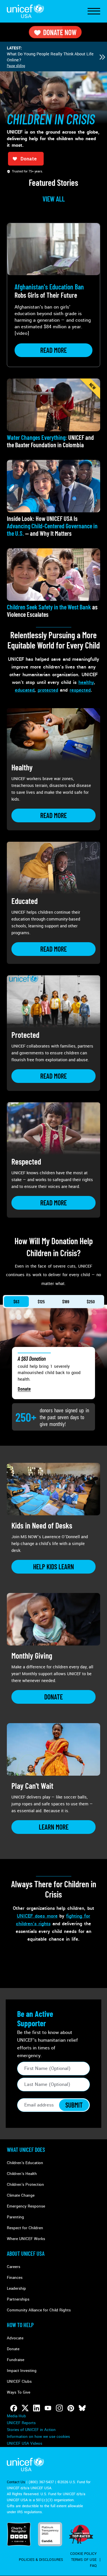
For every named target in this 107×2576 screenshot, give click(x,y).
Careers (14, 2267)
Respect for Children (25, 2228)
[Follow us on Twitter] (25, 2408)
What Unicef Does (26, 2150)
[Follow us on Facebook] (14, 2408)
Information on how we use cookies (38, 2437)
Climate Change (21, 2195)
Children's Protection (25, 2185)
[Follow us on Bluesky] (82, 2408)
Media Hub (16, 2416)
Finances (15, 2278)
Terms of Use (84, 2560)
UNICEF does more (37, 1916)
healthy (86, 682)
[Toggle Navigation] (94, 11)
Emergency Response (26, 2206)
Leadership (16, 2288)
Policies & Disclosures (41, 2560)
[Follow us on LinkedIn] (37, 2408)
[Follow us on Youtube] (48, 2408)
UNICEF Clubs (19, 2381)
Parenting (15, 2217)
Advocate (15, 2338)
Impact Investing (22, 2371)
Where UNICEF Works (26, 2239)
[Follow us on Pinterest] (71, 2408)
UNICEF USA (25, 11)
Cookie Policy (83, 2554)
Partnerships (18, 2299)
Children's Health (22, 2174)
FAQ (93, 2566)
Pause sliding (16, 66)
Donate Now (60, 32)
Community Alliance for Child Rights (39, 2310)
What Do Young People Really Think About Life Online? (50, 57)
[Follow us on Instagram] (59, 2408)
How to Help (20, 2325)
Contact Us (16, 2482)
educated (25, 690)
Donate (24, 1389)
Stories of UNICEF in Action (31, 2430)
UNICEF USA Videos (25, 2443)
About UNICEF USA (26, 2253)
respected (80, 690)
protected (48, 690)
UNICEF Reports (21, 2423)
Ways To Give (19, 2392)
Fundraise (16, 2360)
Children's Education (25, 2163)
